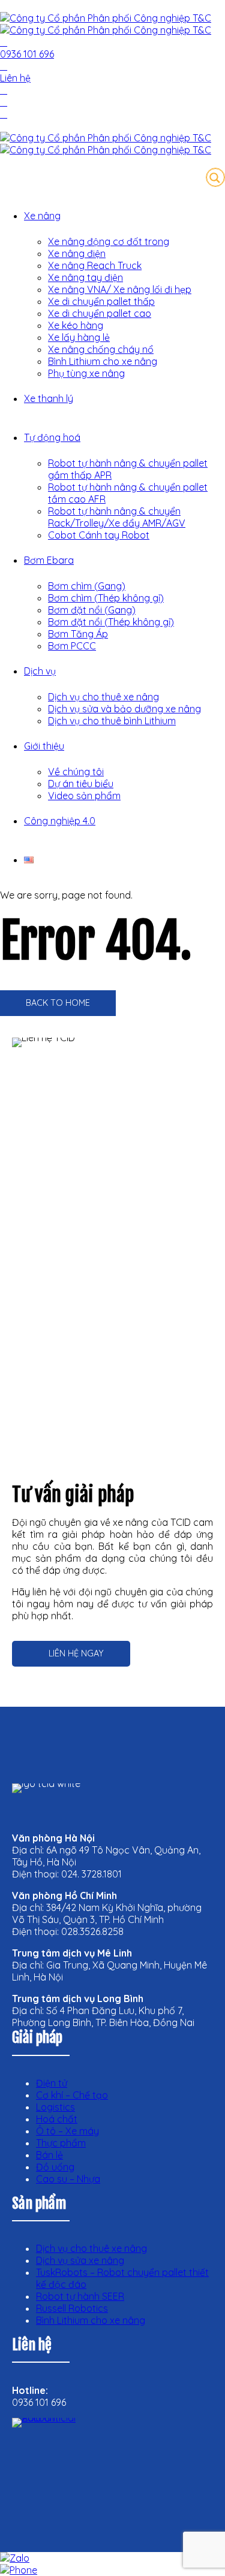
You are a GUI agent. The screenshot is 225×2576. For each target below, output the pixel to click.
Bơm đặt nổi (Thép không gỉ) (111, 622)
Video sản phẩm (84, 796)
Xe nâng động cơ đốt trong (109, 241)
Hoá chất (57, 2119)
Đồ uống (55, 2167)
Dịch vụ (40, 671)
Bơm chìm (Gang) (87, 586)
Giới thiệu (44, 746)
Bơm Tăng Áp (78, 634)
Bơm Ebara (49, 560)
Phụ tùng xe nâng (86, 373)
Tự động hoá (52, 437)
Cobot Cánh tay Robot (99, 535)
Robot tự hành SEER (80, 2296)
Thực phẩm (61, 2143)
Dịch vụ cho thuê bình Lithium (112, 721)
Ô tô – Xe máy (67, 2131)
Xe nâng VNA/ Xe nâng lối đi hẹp (120, 289)
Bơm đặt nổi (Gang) (92, 610)
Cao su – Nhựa (68, 2179)
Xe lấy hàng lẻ (79, 337)
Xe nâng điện (77, 253)
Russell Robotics (72, 2308)
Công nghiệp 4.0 (60, 821)
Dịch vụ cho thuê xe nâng (103, 697)
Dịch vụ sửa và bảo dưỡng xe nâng (124, 709)
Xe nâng (42, 216)
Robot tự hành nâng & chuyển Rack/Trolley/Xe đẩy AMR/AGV (117, 517)
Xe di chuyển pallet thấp (101, 301)
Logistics (55, 2107)
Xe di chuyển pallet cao (100, 313)
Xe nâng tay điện (85, 277)
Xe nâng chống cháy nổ (101, 349)
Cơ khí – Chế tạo (72, 2095)
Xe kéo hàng (76, 325)
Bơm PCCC (72, 646)
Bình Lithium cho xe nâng (103, 361)
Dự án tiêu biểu (81, 784)
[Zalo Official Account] (60, 2466)
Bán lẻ (49, 2155)
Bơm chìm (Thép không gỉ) (106, 598)
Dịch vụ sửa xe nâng (80, 2260)
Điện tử (52, 2083)
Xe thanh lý (49, 398)
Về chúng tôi (76, 772)
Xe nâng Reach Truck (95, 265)
